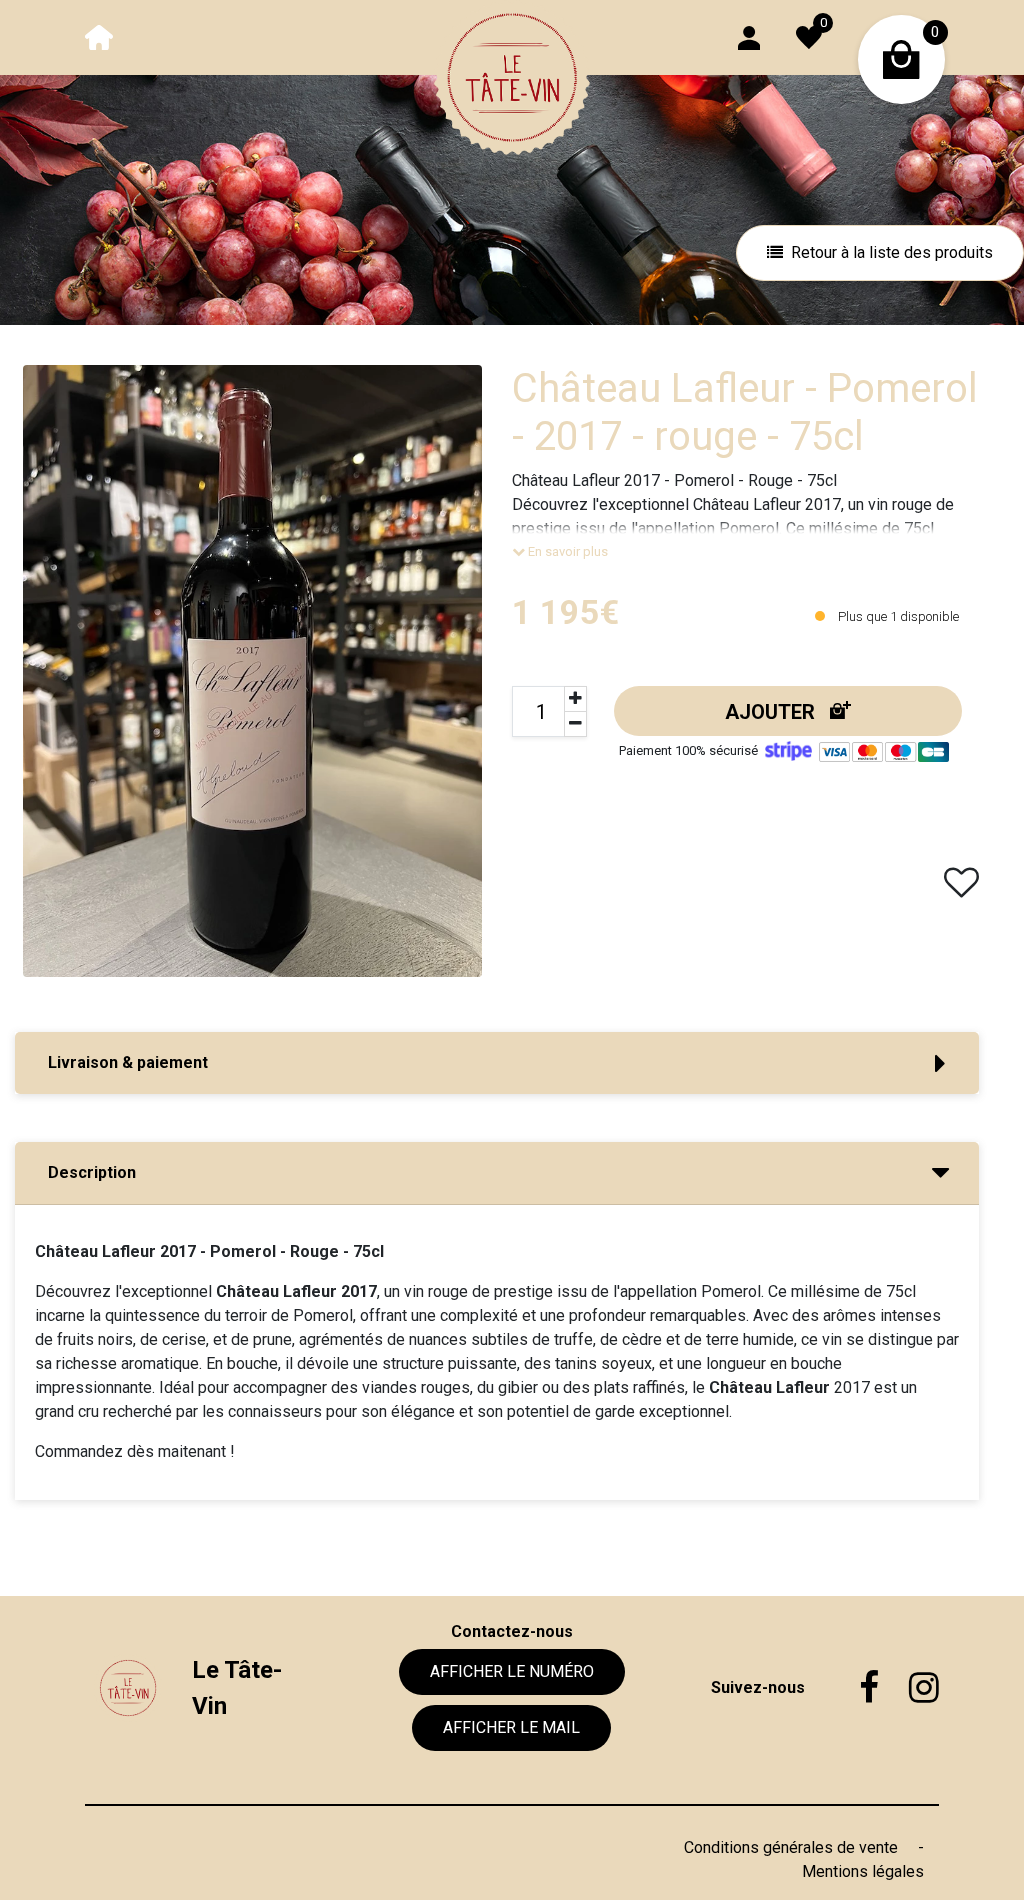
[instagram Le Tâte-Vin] (909, 1688)
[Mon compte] (749, 36)
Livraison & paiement (128, 1062)
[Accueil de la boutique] (99, 37)
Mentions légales (863, 1871)
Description (92, 1172)
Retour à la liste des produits (892, 252)
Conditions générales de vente (793, 1847)
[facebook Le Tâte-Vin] (854, 1688)
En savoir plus (566, 551)
